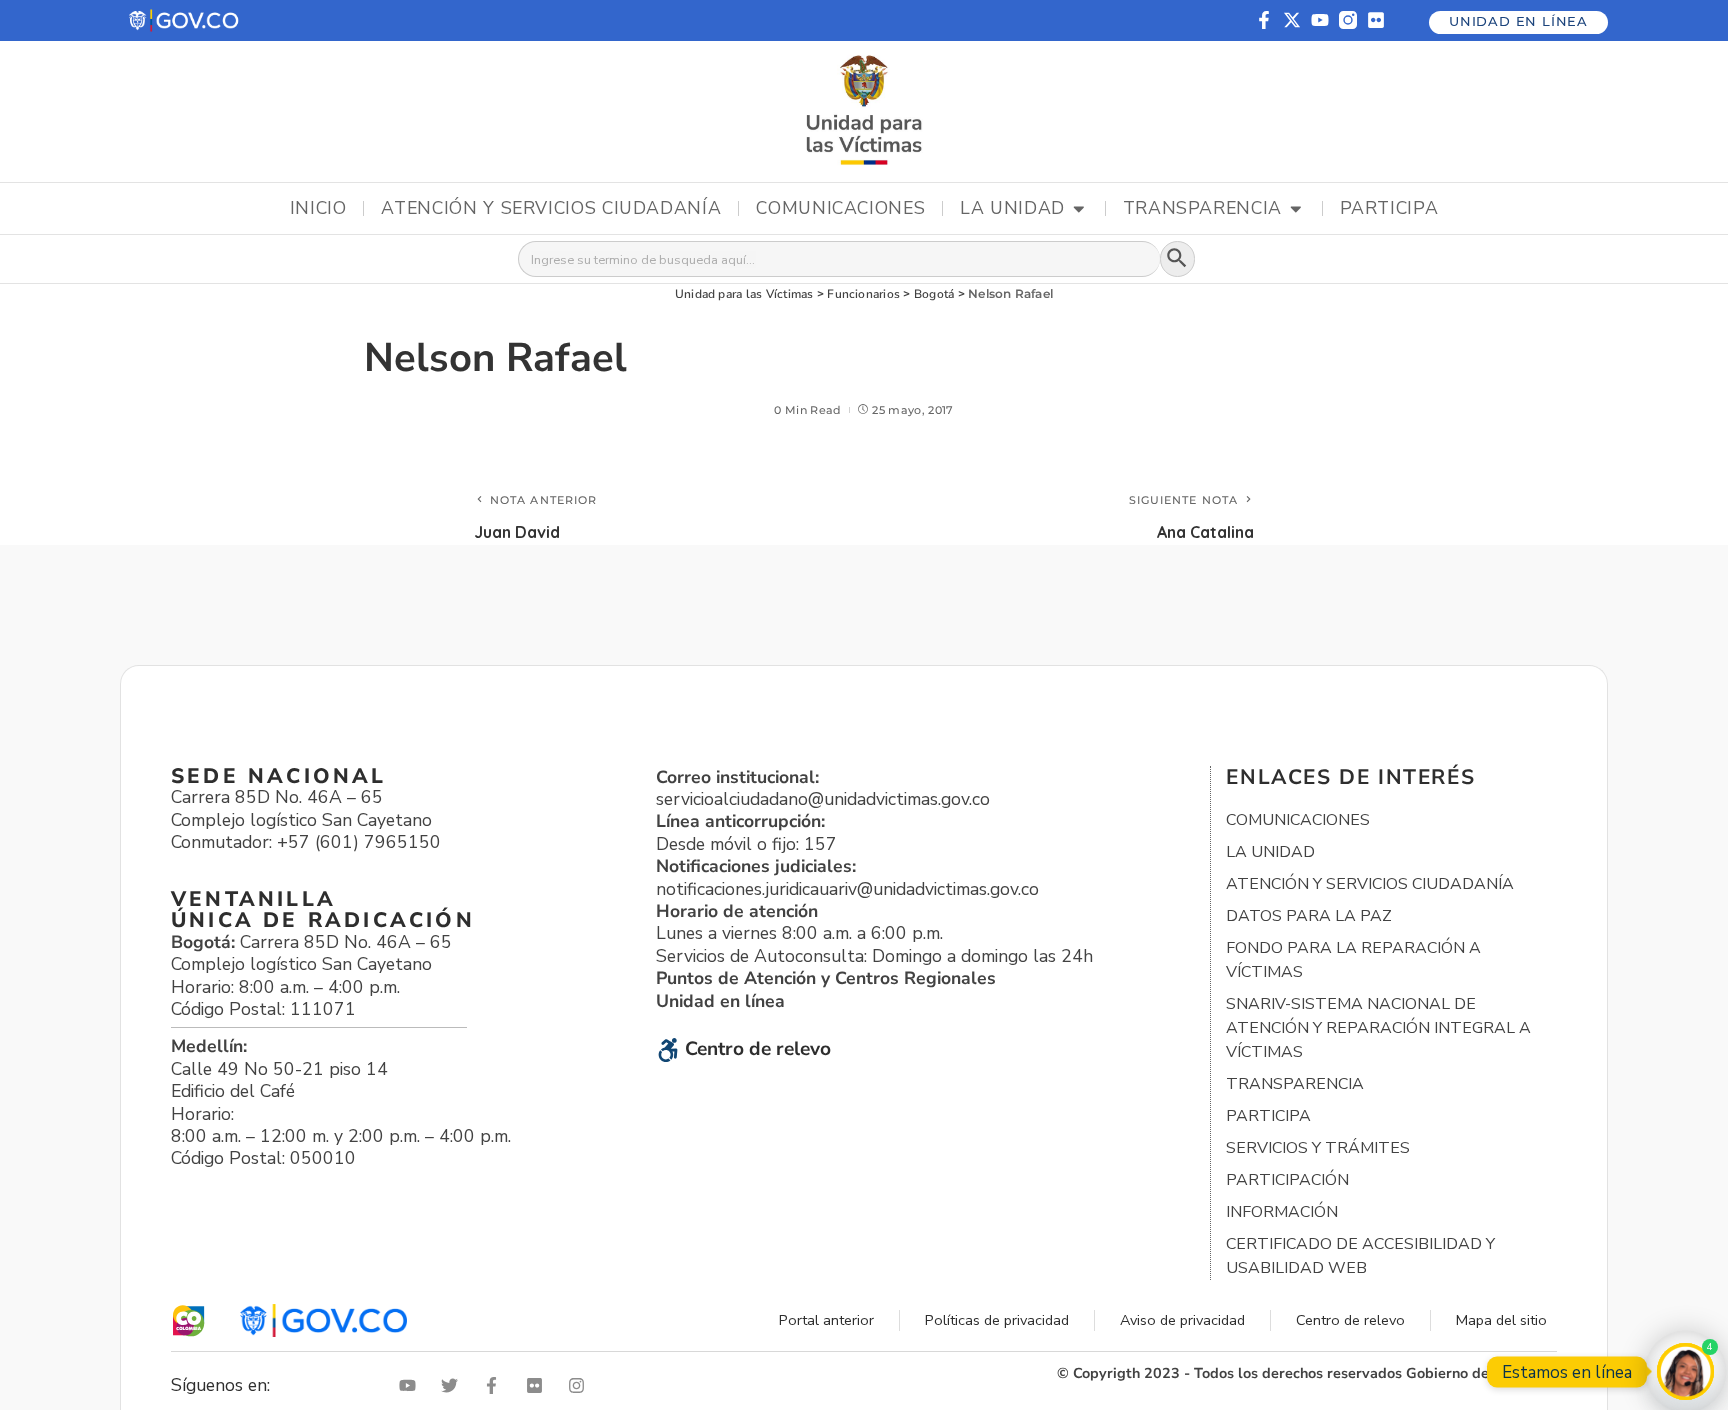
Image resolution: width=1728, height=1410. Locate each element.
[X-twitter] (1292, 20)
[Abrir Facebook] (496, 1385)
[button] (185, 20)
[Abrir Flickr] (539, 1385)
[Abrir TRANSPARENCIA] (1296, 209)
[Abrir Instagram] (581, 1385)
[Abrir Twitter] (454, 1385)
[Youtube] (1320, 20)
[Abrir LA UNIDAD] (1079, 209)
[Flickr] (1376, 20)
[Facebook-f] (1264, 20)
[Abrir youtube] (412, 1385)
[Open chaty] (1685, 1371)
